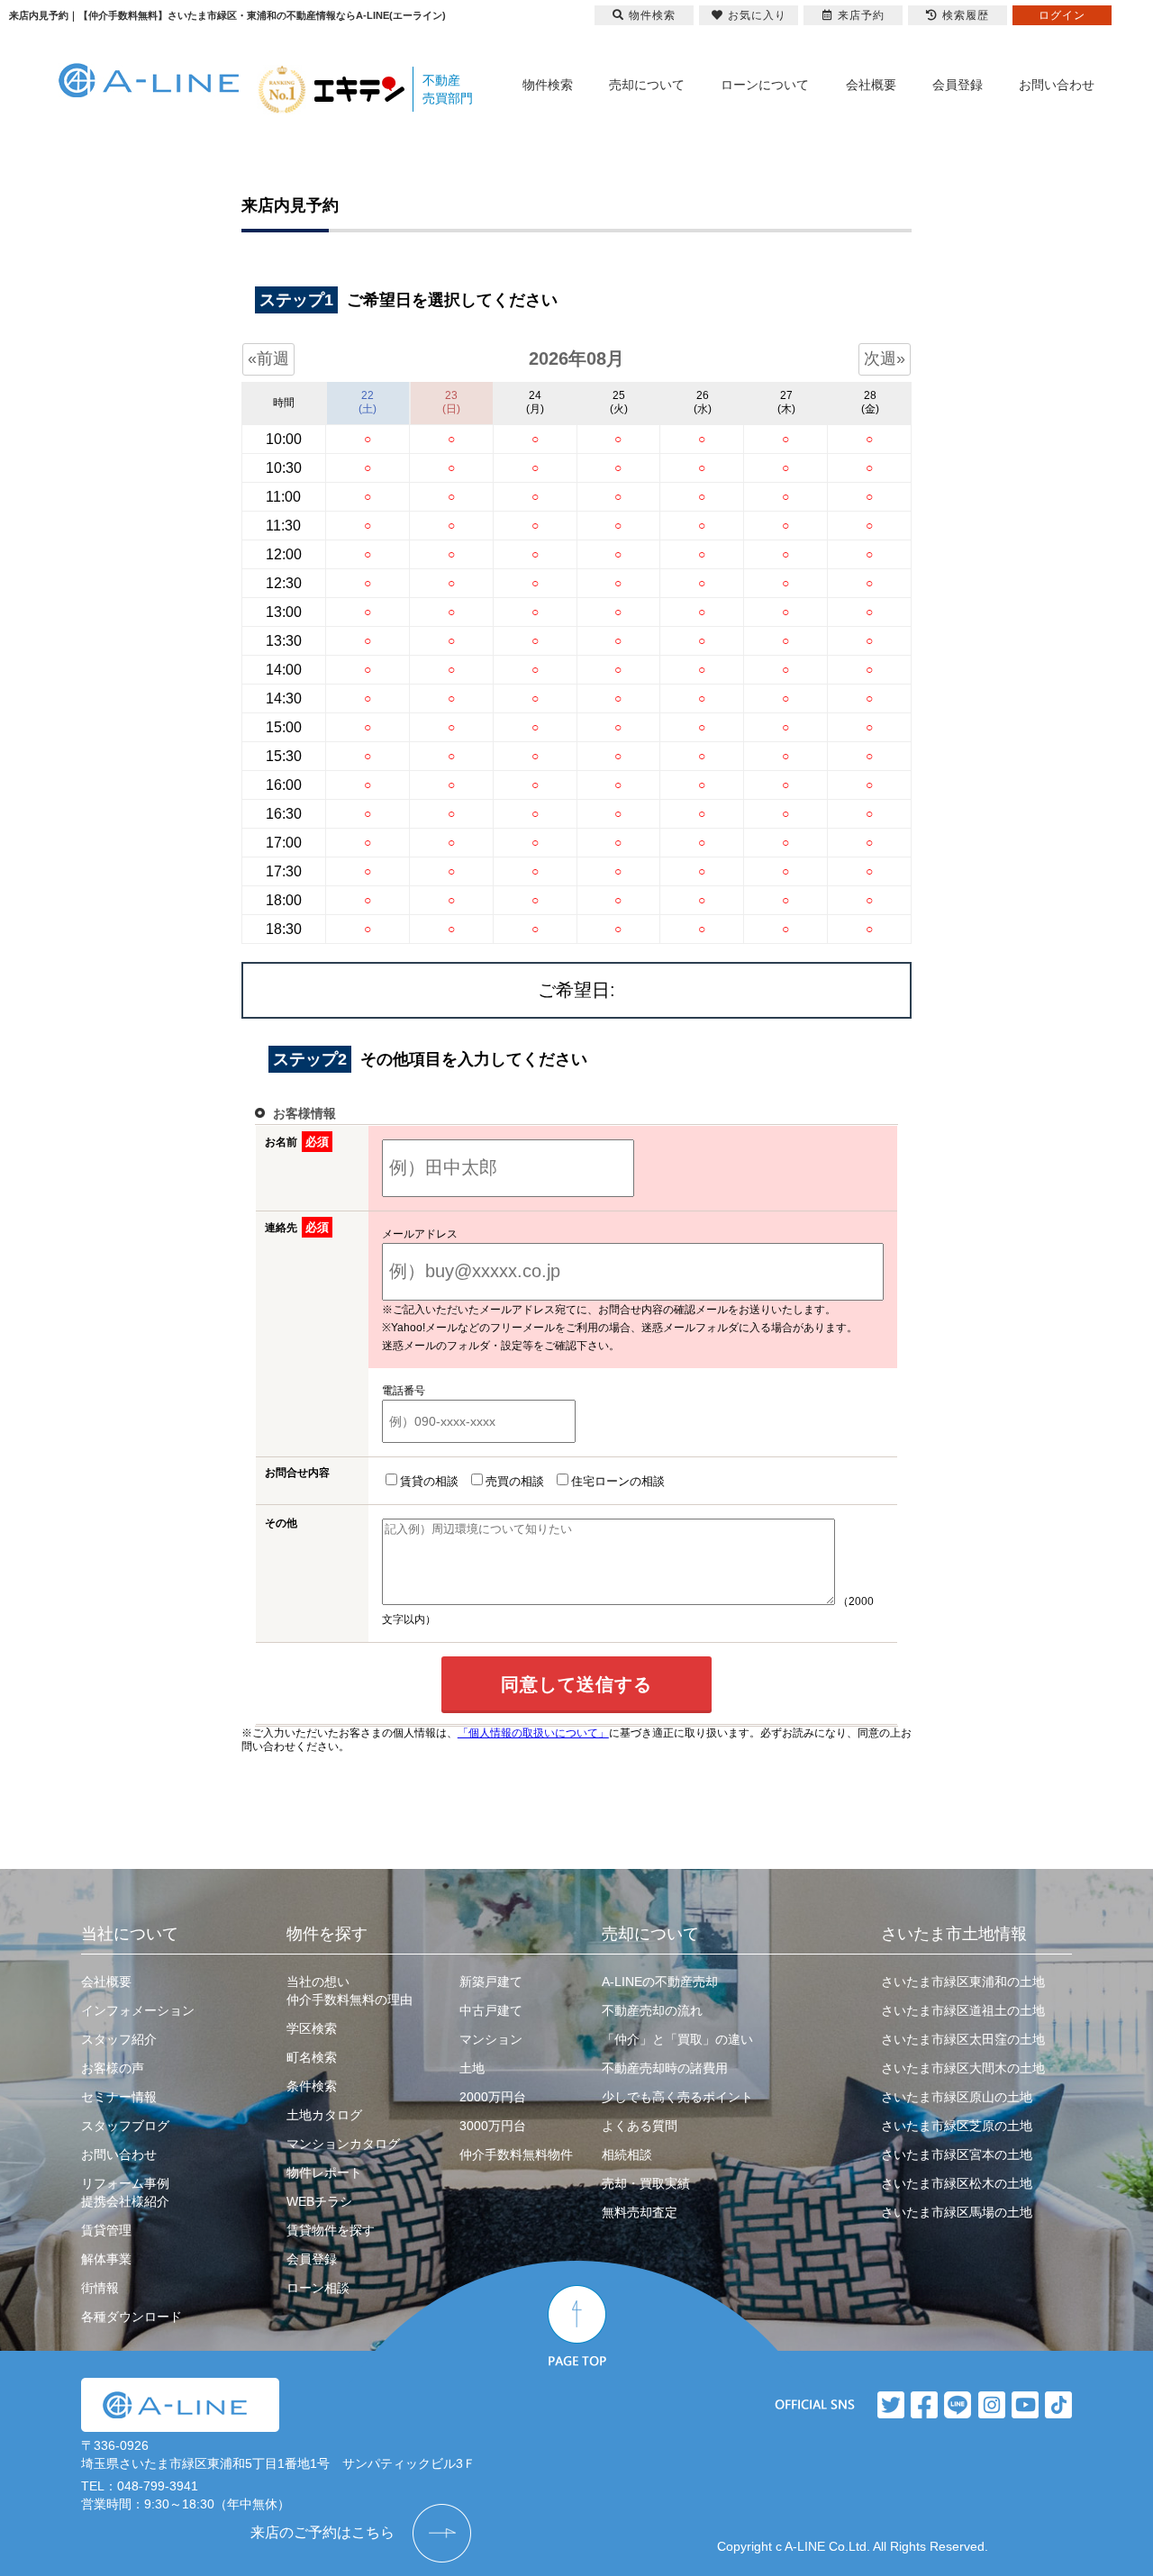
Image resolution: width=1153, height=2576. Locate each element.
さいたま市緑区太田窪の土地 (963, 2039)
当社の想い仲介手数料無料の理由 (350, 1991)
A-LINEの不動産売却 (660, 1982)
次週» (885, 358)
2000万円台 (493, 2097)
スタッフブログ (125, 2126)
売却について (647, 85)
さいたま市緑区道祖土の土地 (963, 2010)
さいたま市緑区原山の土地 (957, 2097)
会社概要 (871, 85)
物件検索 (548, 85)
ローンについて (765, 85)
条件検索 (312, 2086)
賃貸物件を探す (331, 2230)
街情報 (100, 2288)
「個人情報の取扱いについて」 (533, 1733)
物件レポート (324, 2172)
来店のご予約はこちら (322, 2532)
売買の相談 (515, 1481)
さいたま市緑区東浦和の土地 (963, 1982)
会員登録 (958, 85)
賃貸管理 (106, 2230)
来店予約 (861, 15)
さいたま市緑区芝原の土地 (957, 2126)
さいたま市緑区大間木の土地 (963, 2068)
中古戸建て (491, 2010)
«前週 (268, 358)
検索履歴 (966, 15)
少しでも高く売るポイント (677, 2097)
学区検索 (312, 2028)
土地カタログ (324, 2115)
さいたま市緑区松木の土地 (957, 2183)
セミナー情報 (119, 2097)
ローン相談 (318, 2288)
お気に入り (757, 15)
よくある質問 (640, 2126)
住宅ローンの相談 (618, 1481)
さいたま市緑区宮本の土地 (957, 2154)
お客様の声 (113, 2068)
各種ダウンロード (132, 2317)
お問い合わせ (1057, 85)
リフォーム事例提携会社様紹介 (125, 2192)
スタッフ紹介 (119, 2039)
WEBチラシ (319, 2201)
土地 (472, 2068)
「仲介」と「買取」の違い (677, 2039)
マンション (491, 2039)
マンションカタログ (343, 2144)
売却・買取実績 (646, 2183)
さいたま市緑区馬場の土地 (957, 2212)
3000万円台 (493, 2126)
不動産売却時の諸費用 (665, 2068)
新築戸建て (491, 1982)
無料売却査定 (640, 2212)
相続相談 (627, 2154)
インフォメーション (138, 2010)
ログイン (1062, 15)
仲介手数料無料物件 (516, 2154)
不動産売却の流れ (652, 2010)
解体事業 (106, 2259)
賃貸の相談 (429, 1481)
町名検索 (312, 2057)
